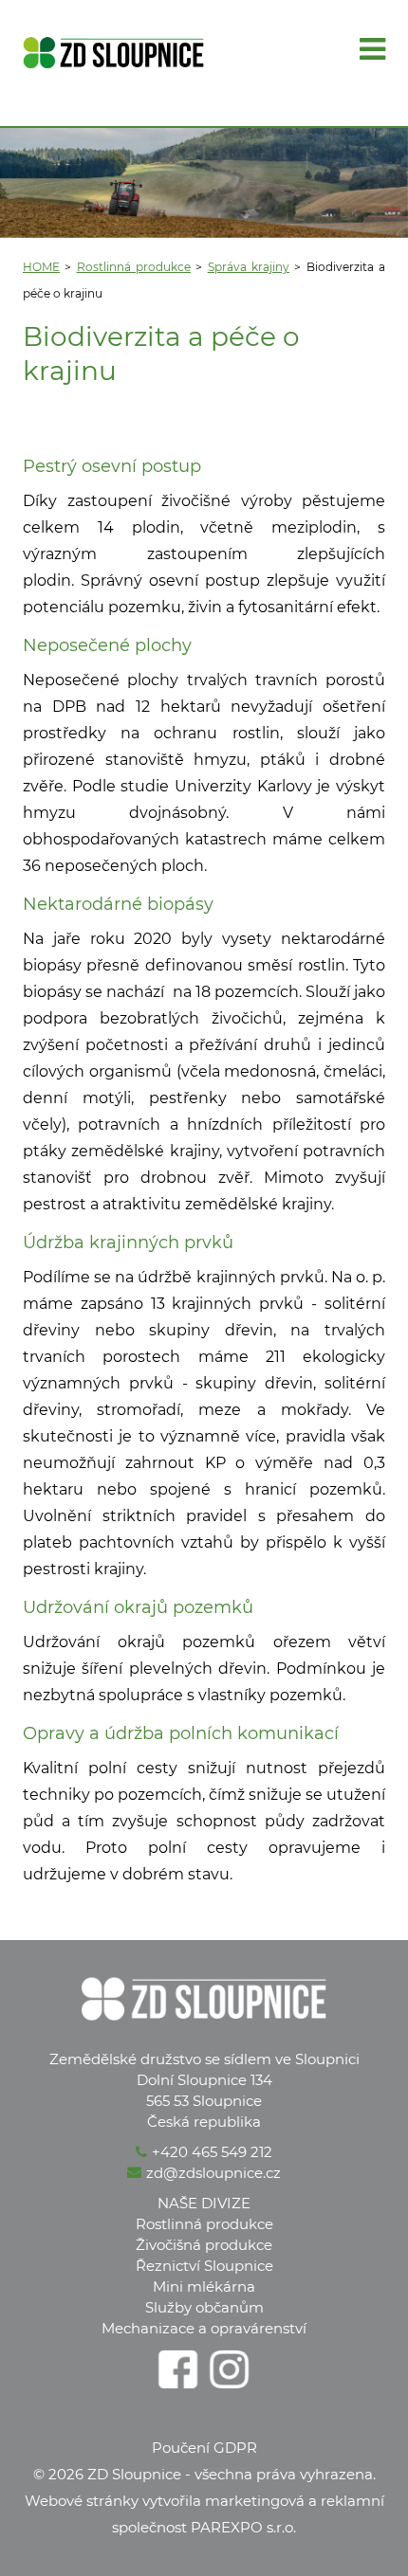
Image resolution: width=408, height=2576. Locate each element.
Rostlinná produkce (134, 267)
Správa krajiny (249, 267)
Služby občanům (204, 2307)
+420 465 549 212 (212, 2152)
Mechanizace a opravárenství (204, 2328)
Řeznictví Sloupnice (204, 2266)
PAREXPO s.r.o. (243, 2527)
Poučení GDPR (204, 2448)
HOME (41, 267)
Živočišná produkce (204, 2245)
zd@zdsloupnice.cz (213, 2173)
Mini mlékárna (204, 2286)
